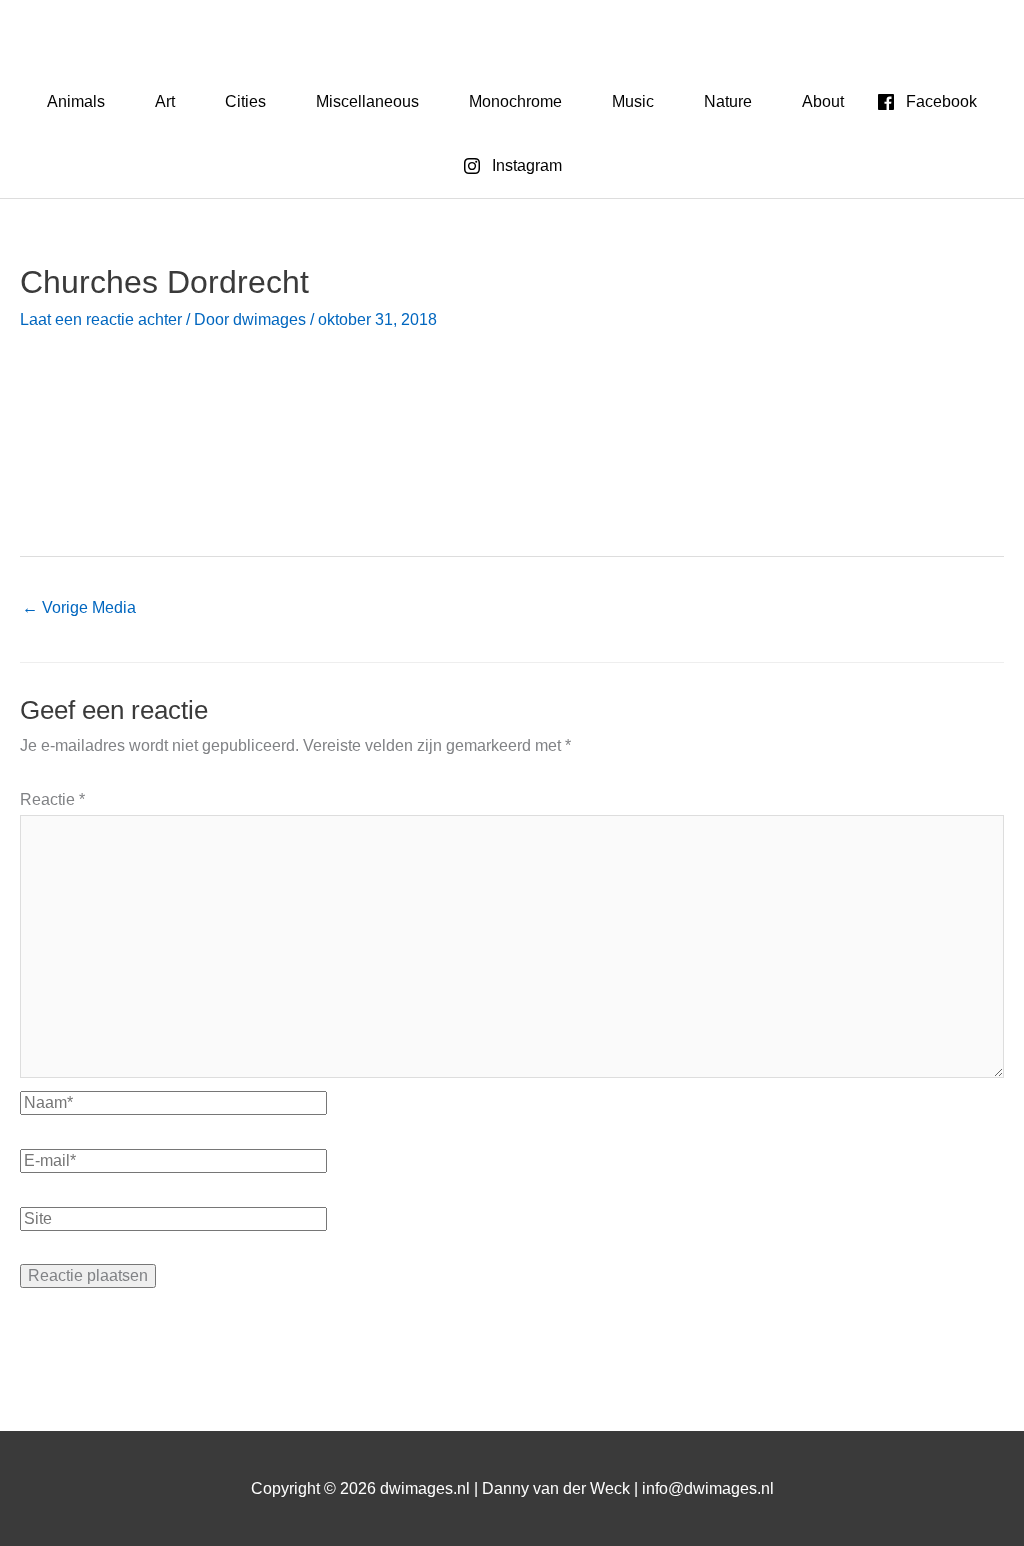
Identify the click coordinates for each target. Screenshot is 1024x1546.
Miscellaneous (367, 101)
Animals (76, 101)
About (823, 101)
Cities (245, 101)
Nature (728, 101)
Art (165, 101)
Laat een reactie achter (101, 319)
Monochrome (515, 101)
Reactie (52, 799)
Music (633, 101)
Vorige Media (79, 607)
